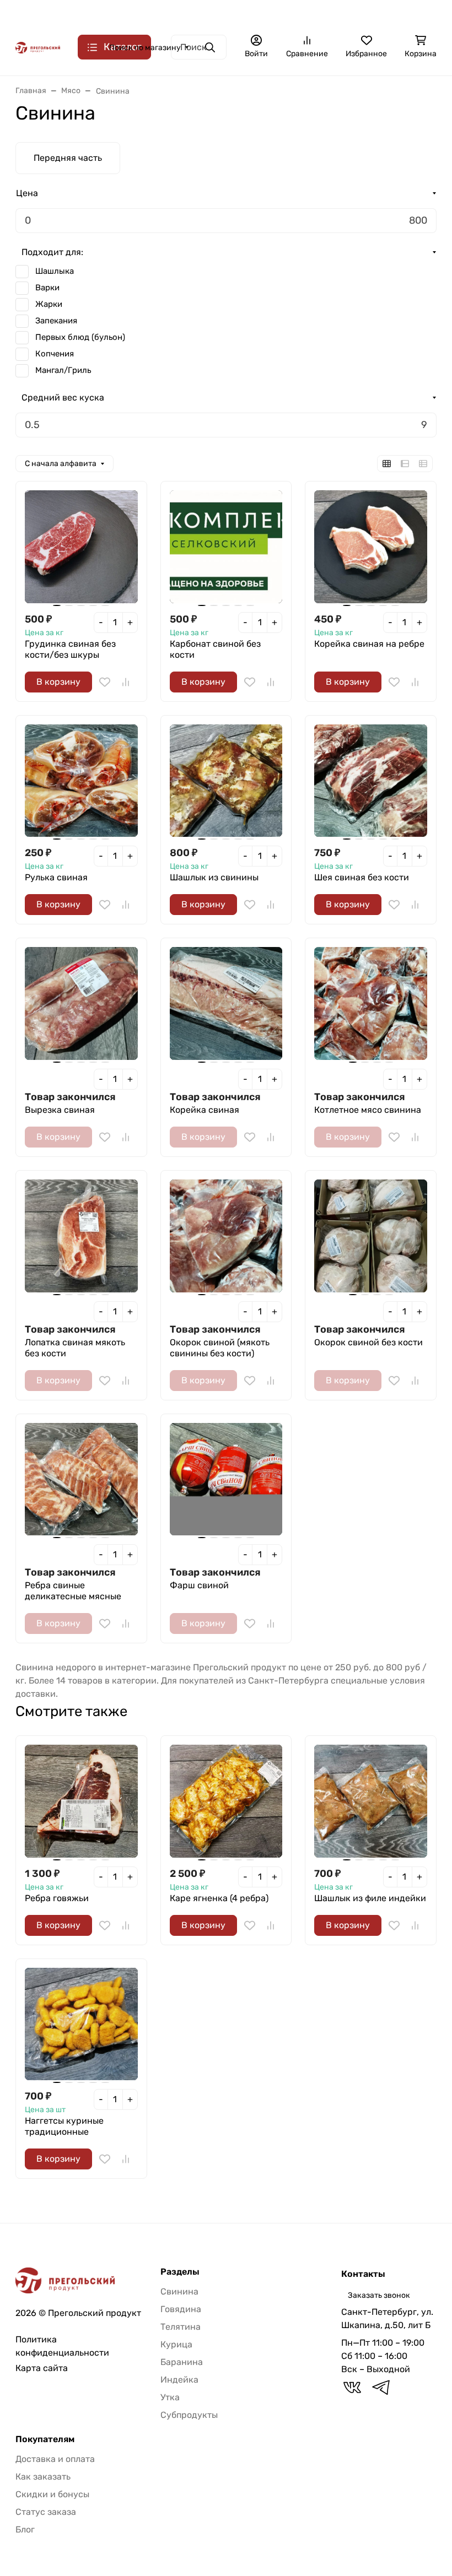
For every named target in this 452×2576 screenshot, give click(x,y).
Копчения (55, 354)
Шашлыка (55, 271)
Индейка (179, 2380)
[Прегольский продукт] (38, 47)
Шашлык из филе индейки (370, 1898)
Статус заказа (46, 2512)
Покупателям (45, 2439)
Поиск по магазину (145, 48)
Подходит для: (52, 252)
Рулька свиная (56, 877)
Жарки (49, 304)
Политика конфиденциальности (62, 2346)
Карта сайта (42, 2368)
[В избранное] (105, 682)
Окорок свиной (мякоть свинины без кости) (220, 1348)
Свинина (179, 2291)
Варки (47, 288)
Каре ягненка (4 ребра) (219, 1898)
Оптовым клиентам (253, 14)
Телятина (181, 2327)
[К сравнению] (126, 682)
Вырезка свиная (60, 1110)
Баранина (182, 2362)
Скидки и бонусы (52, 2494)
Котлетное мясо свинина (368, 1110)
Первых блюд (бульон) (80, 337)
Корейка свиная (205, 1110)
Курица (176, 2344)
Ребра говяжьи (57, 1898)
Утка (170, 2397)
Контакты (184, 14)
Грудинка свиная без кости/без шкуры (70, 649)
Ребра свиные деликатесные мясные (73, 1591)
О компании (42, 14)
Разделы (180, 2272)
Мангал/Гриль (63, 370)
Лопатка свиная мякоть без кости (75, 1348)
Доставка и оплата (115, 14)
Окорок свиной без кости (368, 1342)
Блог (25, 2529)
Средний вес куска (63, 397)
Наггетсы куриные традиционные (64, 2126)
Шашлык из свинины (214, 877)
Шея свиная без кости (362, 877)
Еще (376, 14)
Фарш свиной (199, 1585)
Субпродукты (189, 2415)
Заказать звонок (379, 2295)
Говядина (181, 2309)
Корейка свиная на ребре (369, 644)
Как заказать (329, 14)
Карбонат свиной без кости (215, 649)
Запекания (56, 321)
